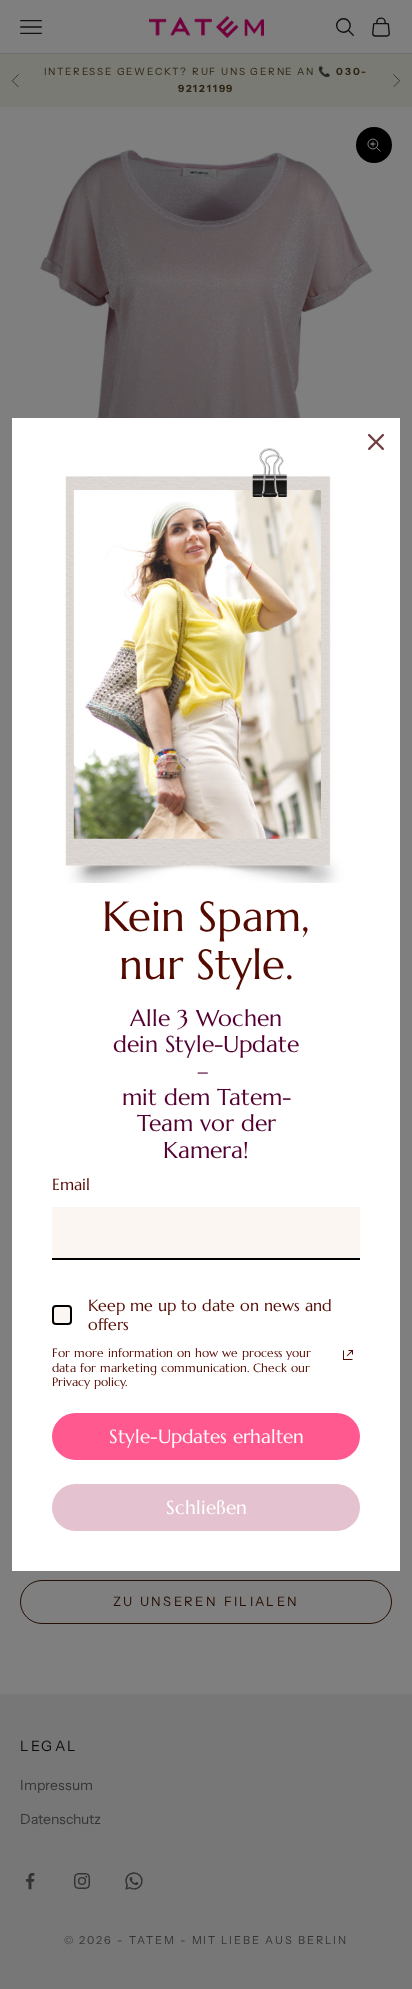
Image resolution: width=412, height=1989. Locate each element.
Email (71, 1184)
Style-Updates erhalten (206, 1436)
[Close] (376, 442)
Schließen (206, 1507)
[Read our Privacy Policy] (348, 1355)
